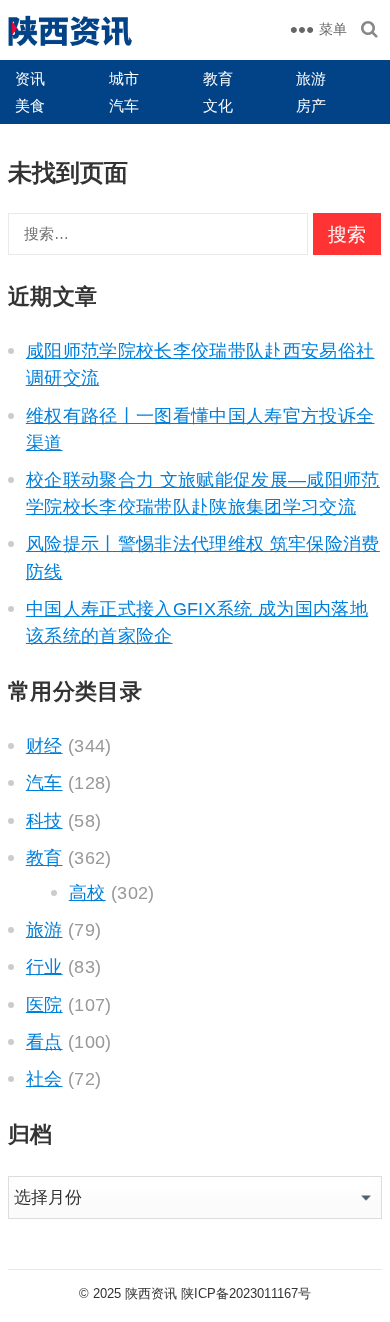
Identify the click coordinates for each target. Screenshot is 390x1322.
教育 (218, 78)
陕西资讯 (151, 1293)
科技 (44, 821)
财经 (44, 746)
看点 (44, 1042)
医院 (44, 1005)
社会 (44, 1079)
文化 (218, 105)
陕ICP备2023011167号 (246, 1293)
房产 (311, 105)
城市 (124, 78)
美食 (30, 105)
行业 (44, 967)
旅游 (311, 78)
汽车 (124, 105)
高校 (87, 893)
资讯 (30, 78)
